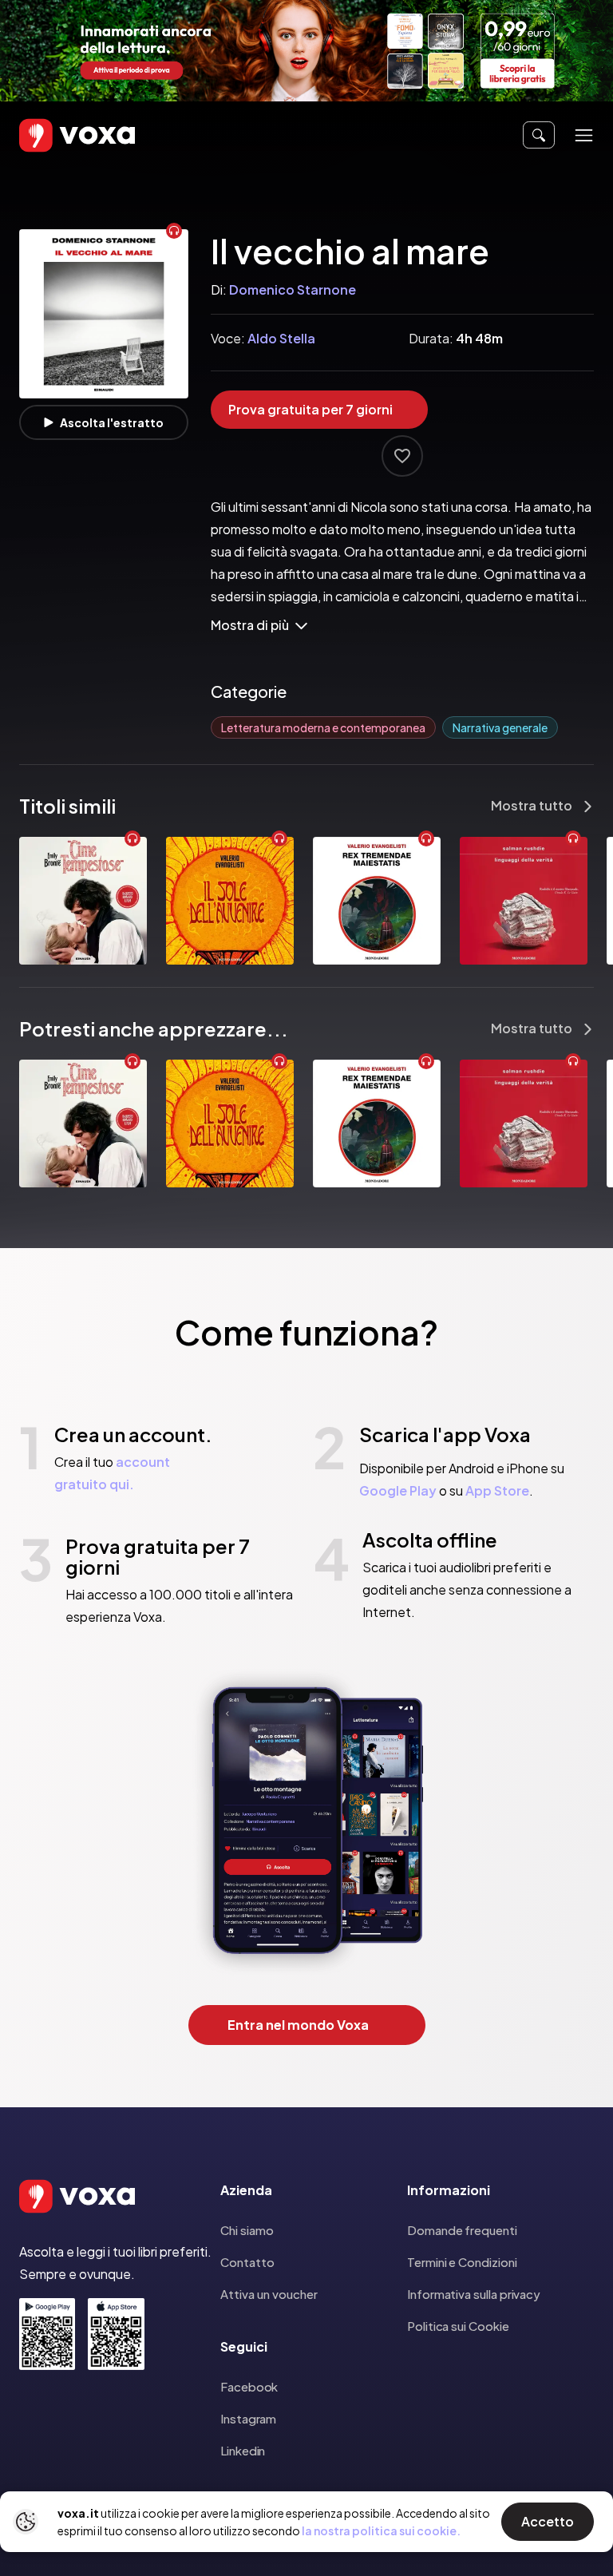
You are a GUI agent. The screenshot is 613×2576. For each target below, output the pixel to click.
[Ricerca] (539, 135)
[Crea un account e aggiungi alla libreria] (402, 456)
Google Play (398, 1490)
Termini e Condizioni (462, 2262)
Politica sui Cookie (458, 2326)
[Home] (54, 135)
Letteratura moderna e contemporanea (323, 727)
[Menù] (584, 135)
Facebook (249, 2386)
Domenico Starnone (293, 289)
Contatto (247, 2262)
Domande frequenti (462, 2230)
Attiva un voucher (269, 2294)
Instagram (248, 2418)
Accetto (548, 2521)
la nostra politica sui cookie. (381, 2530)
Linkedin (243, 2450)
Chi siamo (247, 2230)
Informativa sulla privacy (474, 2294)
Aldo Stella (281, 338)
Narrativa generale (500, 727)
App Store (497, 1490)
